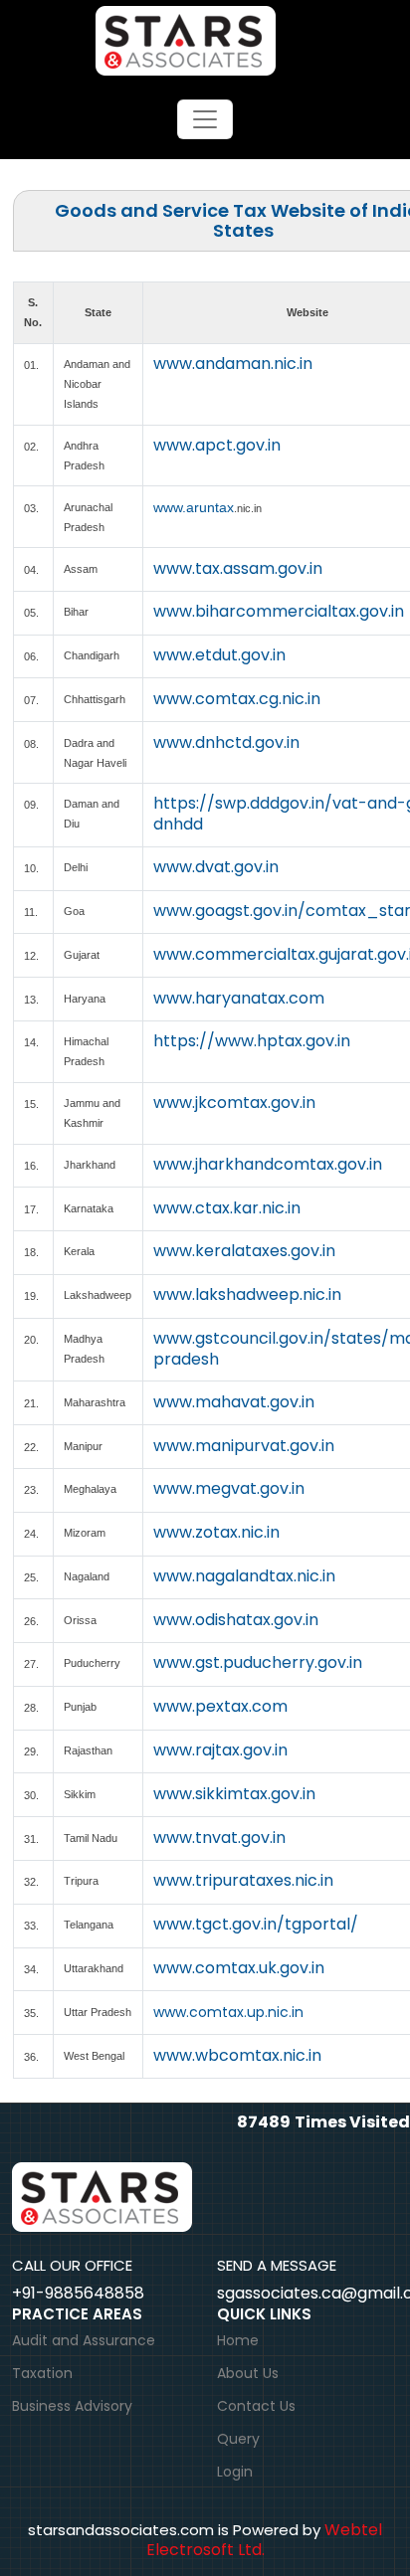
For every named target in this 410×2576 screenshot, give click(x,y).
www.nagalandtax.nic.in (244, 1576)
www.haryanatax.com (239, 998)
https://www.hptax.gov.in (252, 1041)
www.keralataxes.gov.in (244, 1251)
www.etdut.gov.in (219, 655)
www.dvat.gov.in (216, 867)
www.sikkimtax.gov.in (234, 1794)
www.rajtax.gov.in (220, 1750)
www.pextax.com (220, 1706)
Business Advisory (72, 2406)
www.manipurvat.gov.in (244, 1446)
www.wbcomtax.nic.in (237, 2055)
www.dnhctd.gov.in (226, 742)
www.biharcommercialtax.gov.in (279, 611)
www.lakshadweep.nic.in (247, 1294)
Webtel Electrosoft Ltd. (265, 2540)
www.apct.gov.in (217, 445)
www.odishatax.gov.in (236, 1620)
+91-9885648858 (78, 2293)
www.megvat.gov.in (229, 1488)
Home (238, 2340)
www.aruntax (194, 507)
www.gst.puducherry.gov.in (258, 1662)
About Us (248, 2373)
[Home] (205, 39)
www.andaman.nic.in (233, 364)
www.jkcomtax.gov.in (234, 1103)
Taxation (42, 2373)
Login (235, 2472)
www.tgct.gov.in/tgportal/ (256, 1924)
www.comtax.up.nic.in (228, 2012)
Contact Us (256, 2406)
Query (238, 2439)
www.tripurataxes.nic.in (243, 1880)
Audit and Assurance (84, 2340)
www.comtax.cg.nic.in (237, 699)
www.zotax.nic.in (216, 1532)
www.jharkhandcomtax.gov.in (268, 1164)
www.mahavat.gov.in (234, 1402)
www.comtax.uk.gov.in (239, 1968)
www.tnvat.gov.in (219, 1838)
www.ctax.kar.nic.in (227, 1208)
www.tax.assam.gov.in (238, 568)
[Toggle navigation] (205, 119)
